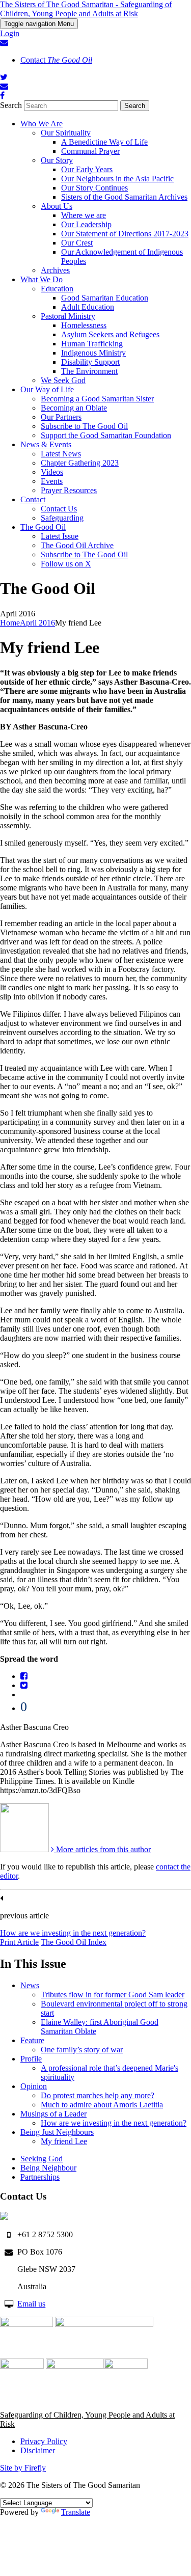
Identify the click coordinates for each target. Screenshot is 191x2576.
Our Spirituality (66, 133)
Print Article (19, 1942)
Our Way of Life (47, 389)
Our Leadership (86, 224)
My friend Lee (64, 2141)
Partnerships (40, 2177)
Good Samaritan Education (105, 298)
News (30, 1985)
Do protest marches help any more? (98, 2095)
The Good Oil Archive (77, 545)
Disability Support (90, 362)
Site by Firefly (23, 2468)
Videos (52, 472)
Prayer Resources (69, 490)
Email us (31, 2304)
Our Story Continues (94, 188)
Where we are (84, 215)
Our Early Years (87, 169)
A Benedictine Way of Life (104, 142)
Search (11, 105)
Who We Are (42, 124)
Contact (56, 60)
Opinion (34, 2086)
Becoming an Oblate (74, 408)
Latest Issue (60, 536)
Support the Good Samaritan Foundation (106, 435)
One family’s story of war (82, 2050)
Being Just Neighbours (57, 2132)
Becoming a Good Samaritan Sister (97, 399)
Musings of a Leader (53, 2114)
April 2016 (37, 623)
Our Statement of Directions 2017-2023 (125, 234)
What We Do (42, 279)
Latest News (61, 454)
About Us (57, 206)
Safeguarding (62, 518)
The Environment (89, 371)
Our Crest (77, 243)
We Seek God (63, 380)
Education (57, 289)
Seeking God (42, 2159)
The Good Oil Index (74, 1942)
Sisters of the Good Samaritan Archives (124, 197)
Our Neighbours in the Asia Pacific (117, 179)
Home (10, 623)
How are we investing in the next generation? (73, 1933)
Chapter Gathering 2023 (80, 463)
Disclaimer (38, 2450)
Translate (76, 2512)
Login (10, 33)
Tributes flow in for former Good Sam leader (113, 1995)
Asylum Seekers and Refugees (110, 334)
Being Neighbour (48, 2168)
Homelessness (84, 325)
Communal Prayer (90, 151)
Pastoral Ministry (68, 316)
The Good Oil (43, 527)
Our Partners (61, 417)
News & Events (46, 444)
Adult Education (88, 307)
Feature (32, 2040)
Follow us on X (66, 564)
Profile (31, 2059)
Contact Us (59, 509)
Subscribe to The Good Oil (84, 426)
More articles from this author (102, 1849)
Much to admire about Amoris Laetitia (102, 2105)
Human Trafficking (92, 344)
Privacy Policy (44, 2441)
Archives (55, 270)
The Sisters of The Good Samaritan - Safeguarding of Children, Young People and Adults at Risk (86, 9)
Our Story (57, 160)
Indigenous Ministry (93, 353)
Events (52, 481)
